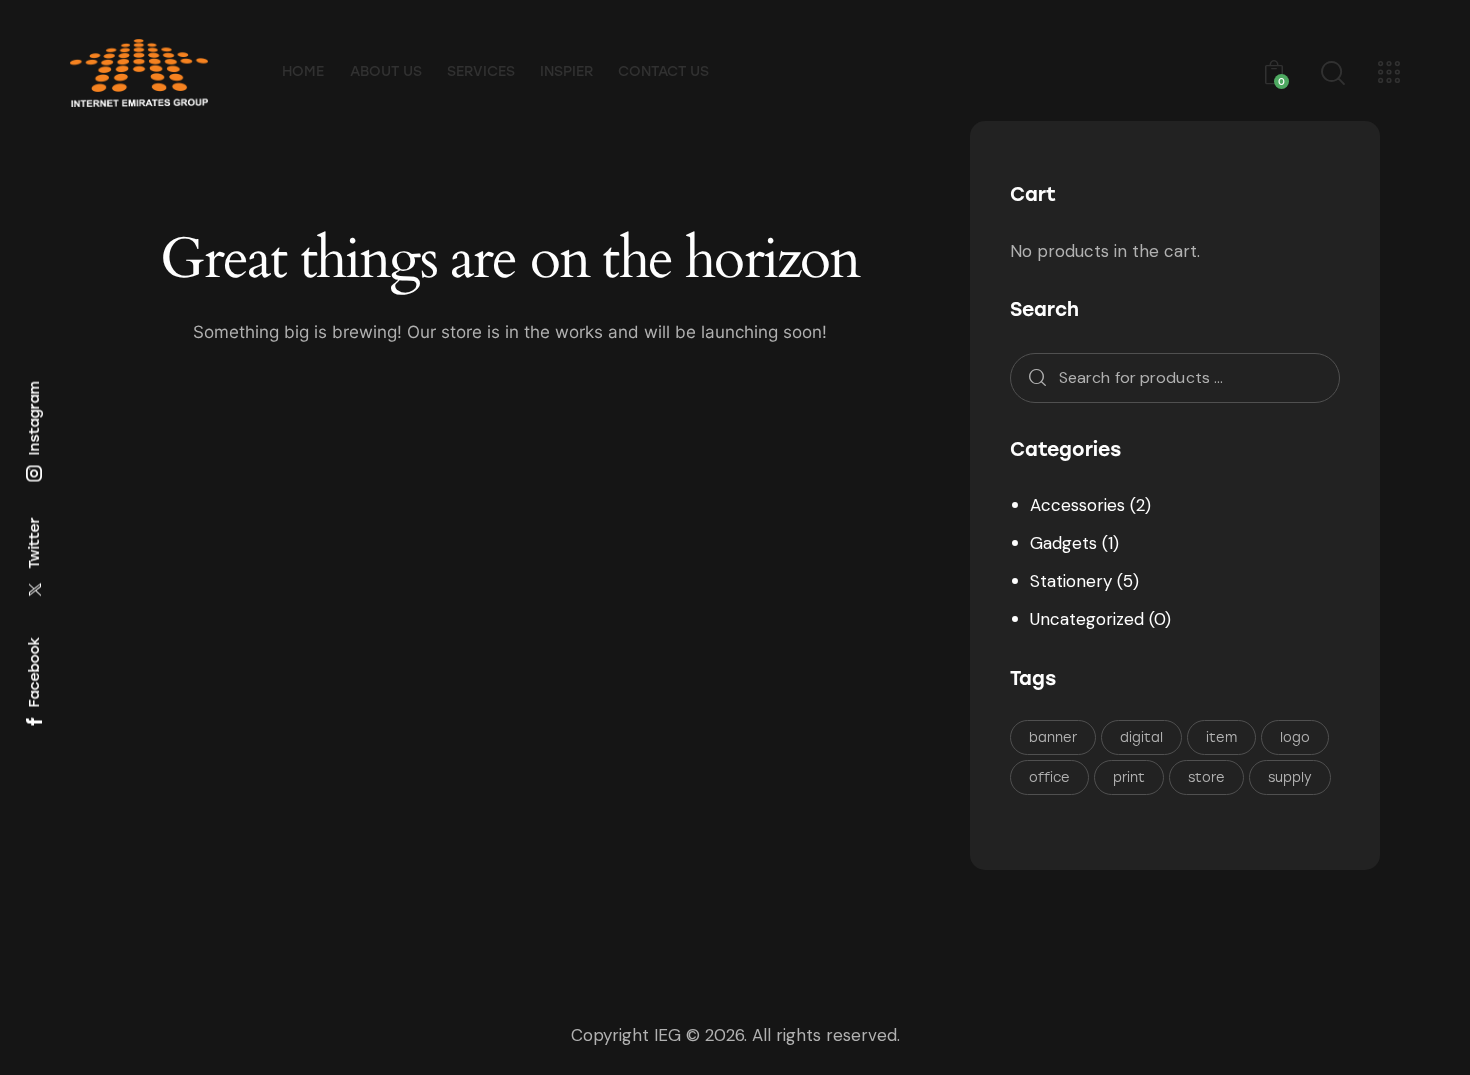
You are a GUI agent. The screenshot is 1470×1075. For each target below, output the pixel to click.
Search (1031, 378)
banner (1053, 737)
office (1049, 777)
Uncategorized (1087, 619)
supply (1290, 777)
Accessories (1077, 505)
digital (1141, 737)
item (1221, 737)
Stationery (1071, 581)
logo (1295, 737)
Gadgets (1063, 543)
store (1206, 777)
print (1129, 777)
